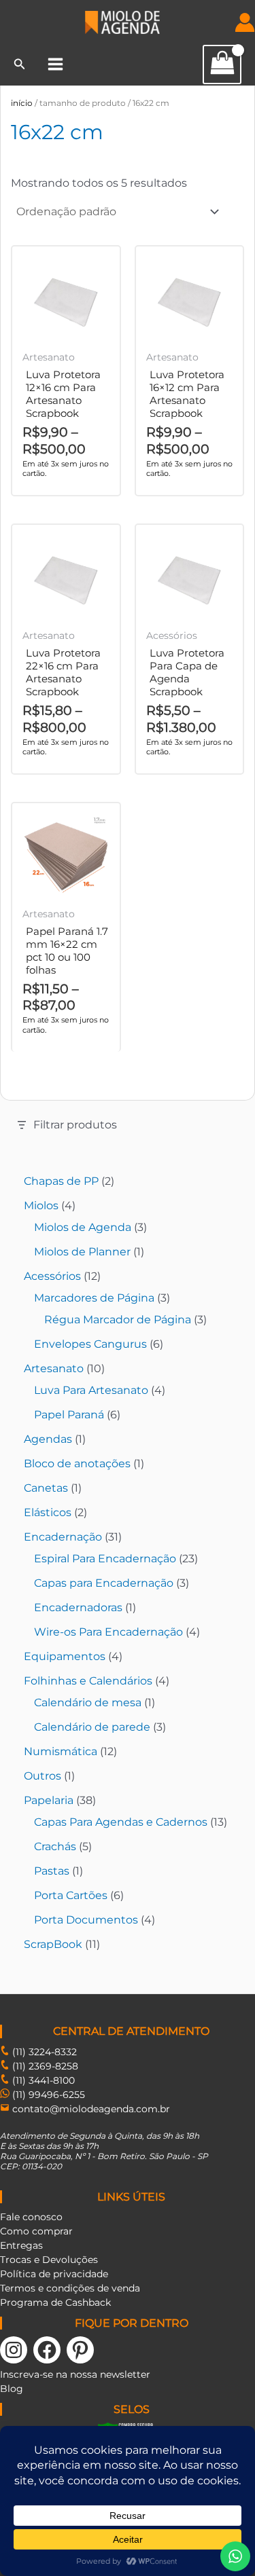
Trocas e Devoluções (49, 2260)
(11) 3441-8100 (42, 2080)
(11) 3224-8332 (43, 2052)
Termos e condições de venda (70, 2288)
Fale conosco (31, 2217)
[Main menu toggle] (55, 64)
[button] (20, 65)
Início (22, 103)
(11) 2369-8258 (44, 2066)
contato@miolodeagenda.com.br (91, 2109)
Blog (12, 2389)
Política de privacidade (54, 2274)
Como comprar (36, 2231)
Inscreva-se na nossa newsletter (75, 2374)
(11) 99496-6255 (47, 2095)
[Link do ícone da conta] (245, 22)
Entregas (21, 2245)
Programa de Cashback (55, 2302)
